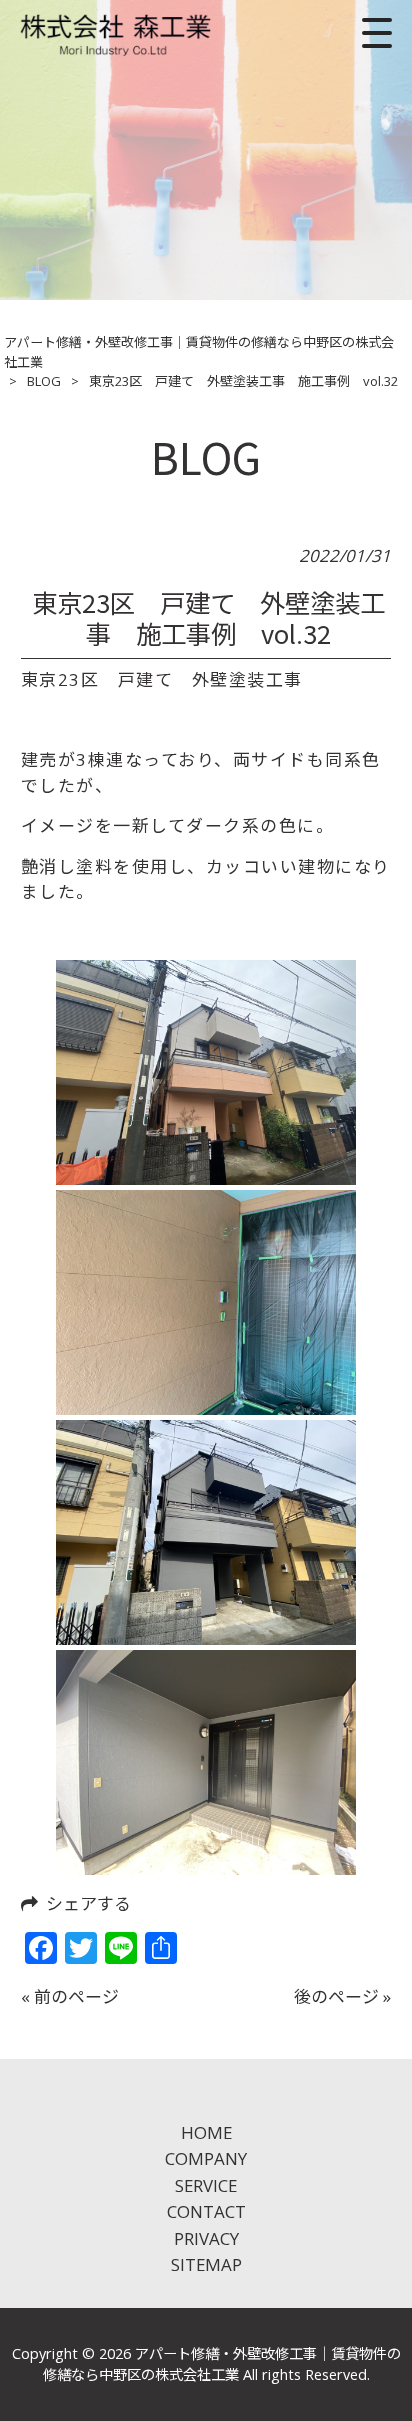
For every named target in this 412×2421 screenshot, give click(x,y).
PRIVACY (206, 2238)
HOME (206, 2132)
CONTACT (206, 2211)
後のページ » (342, 1996)
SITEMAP (206, 2264)
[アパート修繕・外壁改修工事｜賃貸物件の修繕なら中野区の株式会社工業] (117, 32)
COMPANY (206, 2158)
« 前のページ (70, 1996)
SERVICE (206, 2185)
